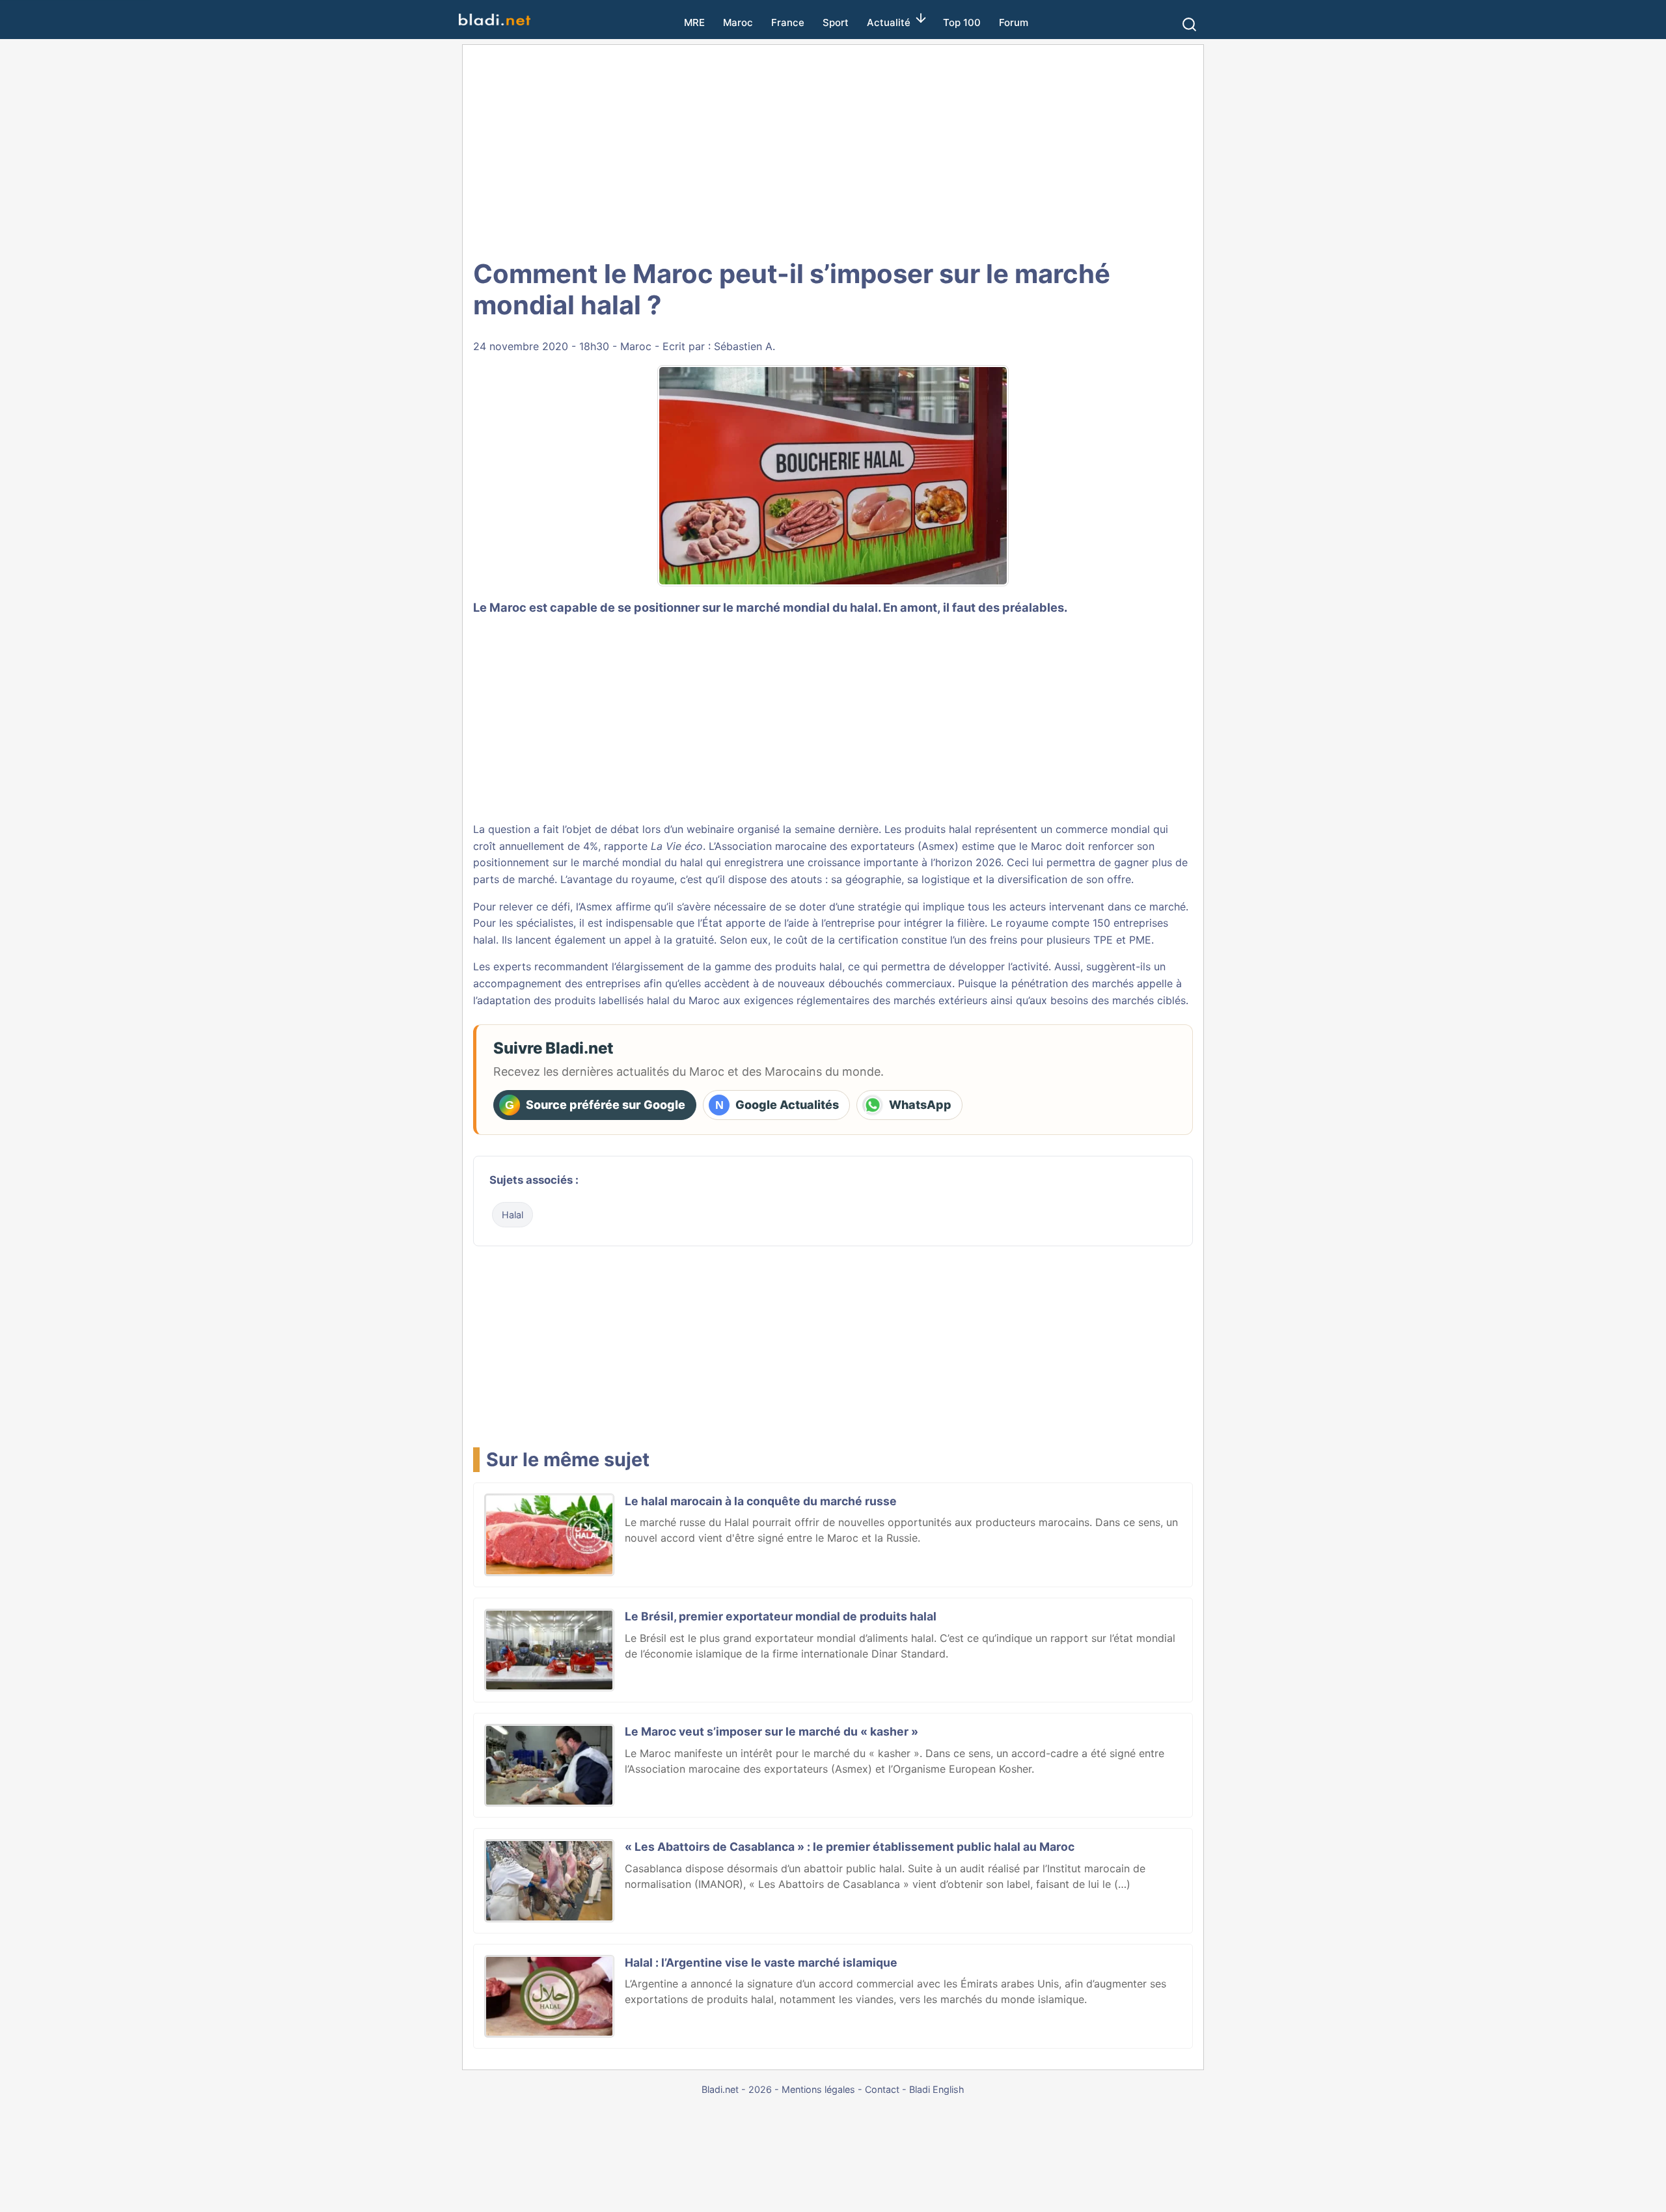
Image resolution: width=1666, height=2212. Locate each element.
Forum (1014, 22)
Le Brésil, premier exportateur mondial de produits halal (781, 1616)
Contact (882, 2089)
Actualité (889, 22)
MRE (694, 22)
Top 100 (962, 22)
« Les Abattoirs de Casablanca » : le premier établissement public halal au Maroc (850, 1847)
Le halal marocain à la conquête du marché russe (761, 1501)
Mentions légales (818, 2089)
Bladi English (937, 2089)
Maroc (738, 22)
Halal (512, 1215)
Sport (836, 22)
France (788, 22)
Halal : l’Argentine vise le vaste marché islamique (761, 1962)
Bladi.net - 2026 (737, 2089)
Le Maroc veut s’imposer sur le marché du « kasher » (772, 1731)
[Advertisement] (833, 150)
